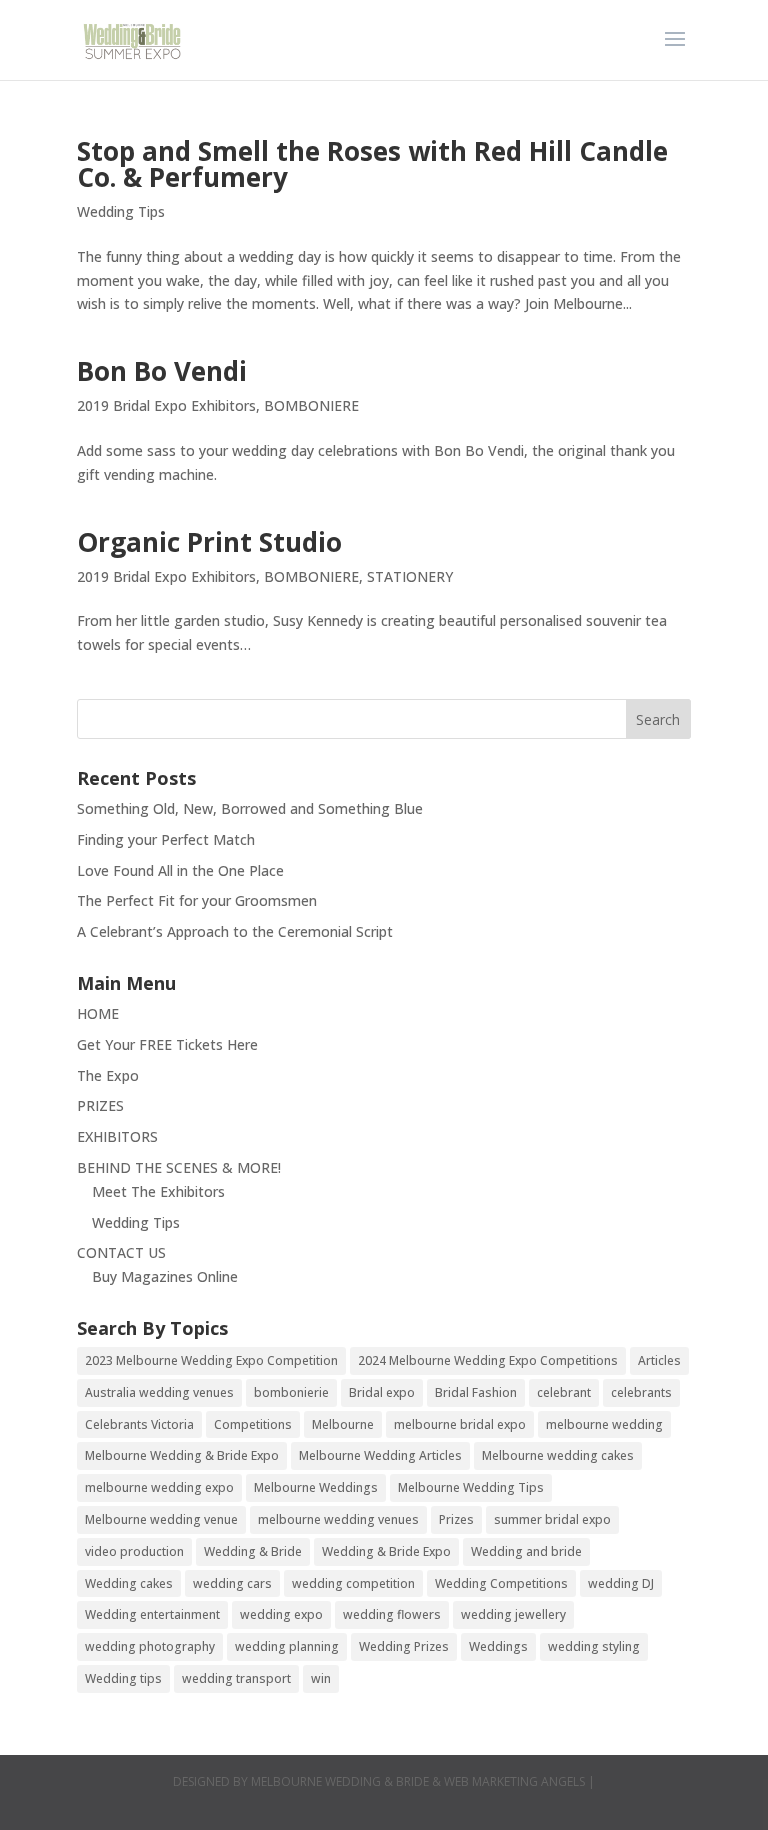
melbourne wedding (604, 1424)
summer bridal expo (552, 1519)
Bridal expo (382, 1392)
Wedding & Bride (253, 1551)
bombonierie (291, 1392)
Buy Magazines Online (165, 1276)
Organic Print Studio (209, 542)
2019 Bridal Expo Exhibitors (166, 405)
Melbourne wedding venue (161, 1519)
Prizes (456, 1519)
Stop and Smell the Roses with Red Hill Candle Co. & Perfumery (372, 164)
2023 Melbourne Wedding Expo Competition (211, 1360)
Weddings (498, 1646)
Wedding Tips (121, 211)
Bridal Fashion (476, 1392)
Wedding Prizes (404, 1646)
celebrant (564, 1392)
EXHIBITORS (117, 1136)
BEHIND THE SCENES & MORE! (179, 1167)
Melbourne (343, 1424)
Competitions (253, 1424)
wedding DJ (621, 1583)
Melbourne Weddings (316, 1487)
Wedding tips (123, 1678)
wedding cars (232, 1583)
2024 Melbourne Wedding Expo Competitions (488, 1360)
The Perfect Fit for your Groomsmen (197, 900)
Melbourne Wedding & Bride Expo (182, 1455)
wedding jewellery (513, 1614)
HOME (98, 1013)
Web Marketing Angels (514, 1781)
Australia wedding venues (159, 1392)
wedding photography (150, 1646)
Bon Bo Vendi (162, 371)
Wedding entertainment (152, 1614)
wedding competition (353, 1583)
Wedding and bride (526, 1551)
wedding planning (287, 1646)
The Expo (108, 1075)
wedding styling (594, 1646)
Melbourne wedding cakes (558, 1455)
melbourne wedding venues (338, 1519)
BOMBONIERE (311, 405)
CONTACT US (121, 1252)
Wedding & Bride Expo (386, 1551)
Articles (659, 1360)
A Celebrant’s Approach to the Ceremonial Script (235, 931)
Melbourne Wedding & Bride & (347, 1781)
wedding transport (236, 1678)
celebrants (641, 1392)
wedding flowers (392, 1614)
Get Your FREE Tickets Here (167, 1044)
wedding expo (281, 1614)
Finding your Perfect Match (166, 839)
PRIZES (100, 1105)
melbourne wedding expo (159, 1487)
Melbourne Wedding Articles (380, 1455)
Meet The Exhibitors (158, 1191)
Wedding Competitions (501, 1583)
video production (134, 1551)
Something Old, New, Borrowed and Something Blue (250, 808)
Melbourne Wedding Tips (471, 1487)
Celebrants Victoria (139, 1424)
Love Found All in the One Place (180, 870)
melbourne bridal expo (460, 1424)
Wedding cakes (129, 1583)
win (321, 1678)
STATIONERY (410, 576)
